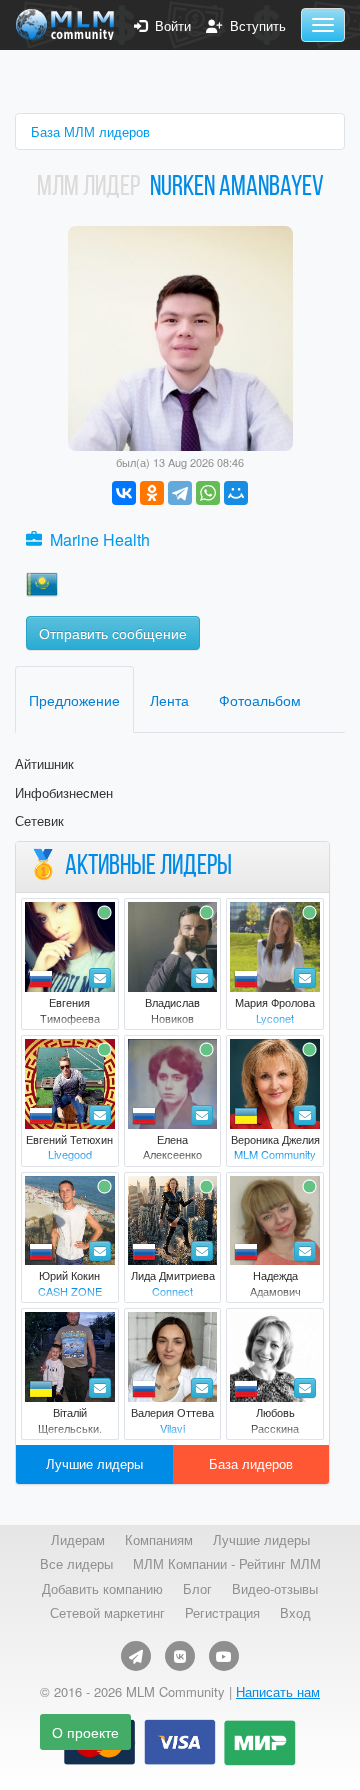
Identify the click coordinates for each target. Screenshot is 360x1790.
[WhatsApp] (208, 493)
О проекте (85, 1732)
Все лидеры (76, 1564)
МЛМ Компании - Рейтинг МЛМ (227, 1564)
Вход (295, 1613)
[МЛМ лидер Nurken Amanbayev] (180, 336)
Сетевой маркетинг (107, 1613)
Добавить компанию (102, 1589)
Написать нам (278, 1691)
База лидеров (251, 1463)
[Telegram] (180, 493)
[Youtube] (224, 1656)
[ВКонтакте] (124, 493)
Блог (197, 1589)
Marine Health (100, 539)
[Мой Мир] (236, 493)
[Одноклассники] (152, 493)
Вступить (254, 26)
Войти (169, 26)
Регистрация (222, 1613)
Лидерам (78, 1540)
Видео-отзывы (275, 1589)
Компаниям (159, 1540)
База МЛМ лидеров (90, 131)
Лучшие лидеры (94, 1463)
